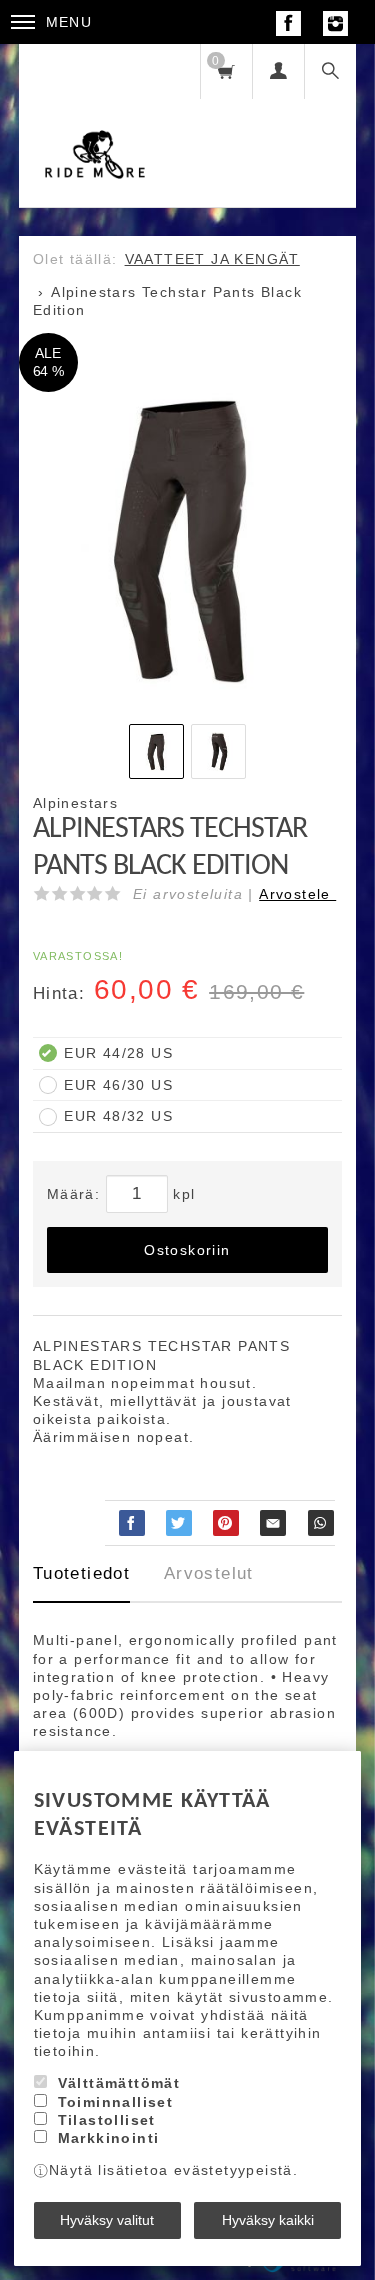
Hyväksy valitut (107, 2220)
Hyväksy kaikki (268, 2220)
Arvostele (297, 894)
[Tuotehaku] (330, 71)
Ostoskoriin (187, 1250)
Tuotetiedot (81, 1573)
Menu (69, 22)
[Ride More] (95, 125)
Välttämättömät (119, 2083)
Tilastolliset (107, 2120)
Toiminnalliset (116, 2102)
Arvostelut (209, 1573)
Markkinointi (109, 2138)
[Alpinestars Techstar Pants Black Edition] (188, 541)
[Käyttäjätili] (278, 71)
